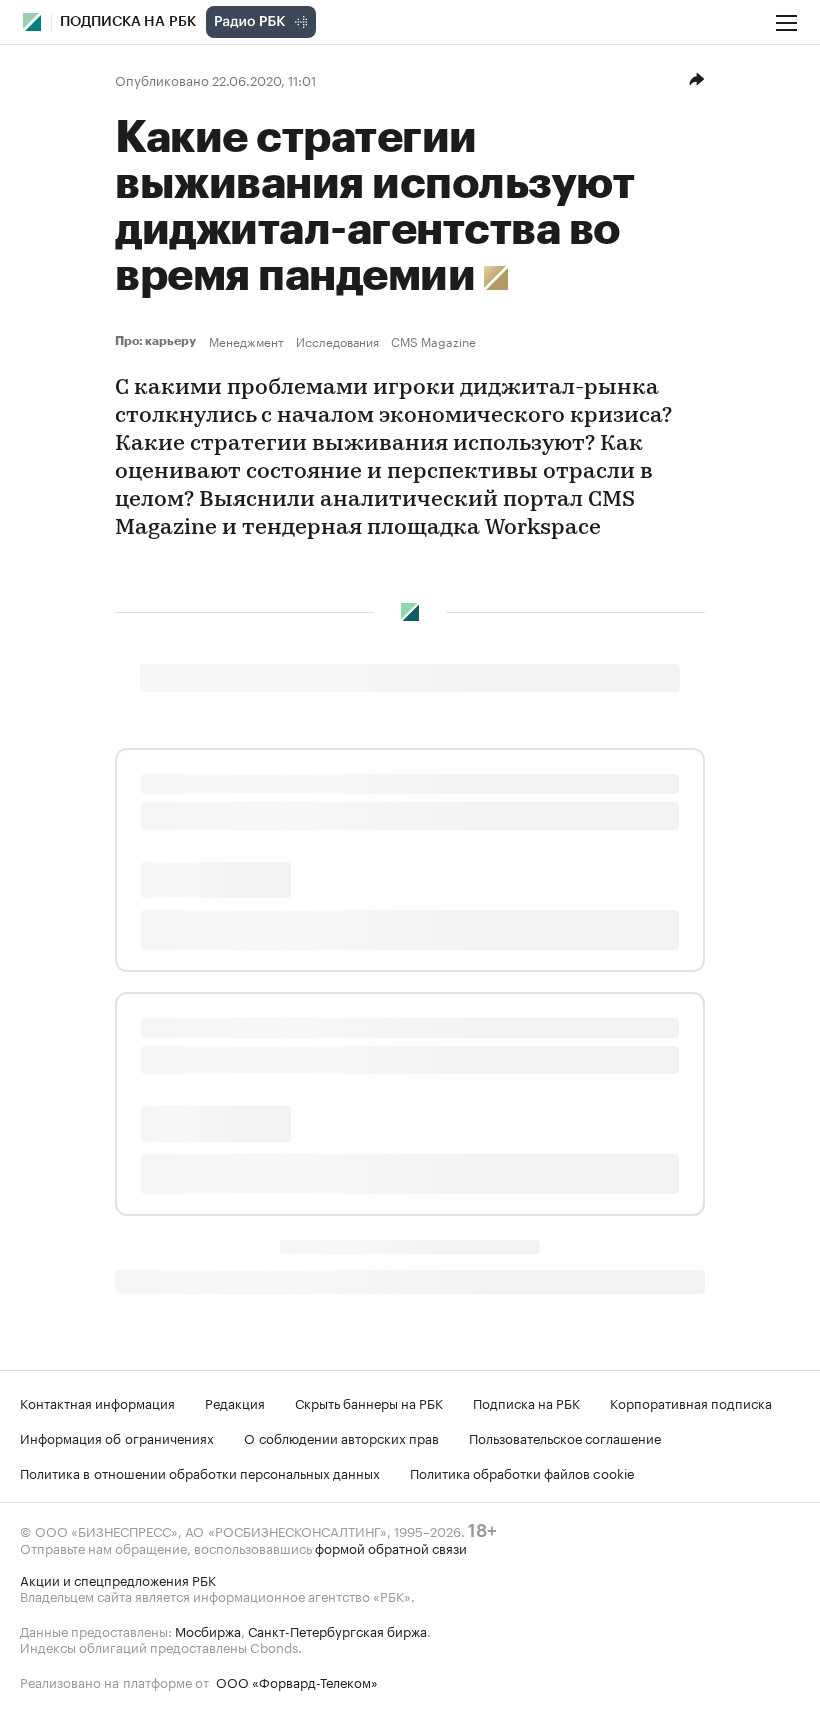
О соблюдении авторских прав (341, 1437)
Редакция (235, 1402)
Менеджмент (246, 341)
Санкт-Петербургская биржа (337, 1630)
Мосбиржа (208, 1630)
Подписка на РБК (526, 1402)
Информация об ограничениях (117, 1437)
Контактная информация (97, 1402)
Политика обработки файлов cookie (522, 1472)
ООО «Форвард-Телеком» (297, 1681)
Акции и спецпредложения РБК (118, 1579)
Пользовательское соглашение (565, 1437)
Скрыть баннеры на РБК (369, 1402)
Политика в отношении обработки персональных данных (200, 1472)
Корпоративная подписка (691, 1402)
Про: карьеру (158, 341)
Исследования (337, 341)
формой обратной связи (391, 1547)
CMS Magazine (433, 341)
